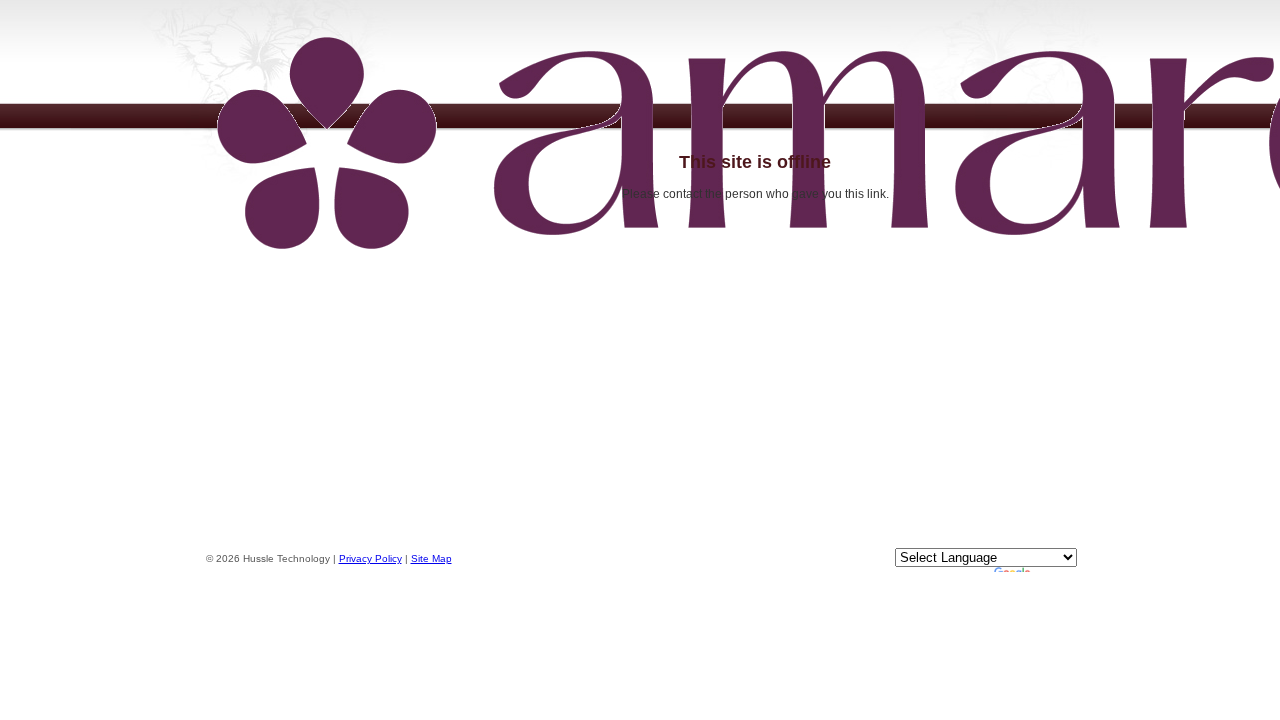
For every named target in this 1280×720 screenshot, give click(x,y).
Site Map (431, 558)
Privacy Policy (370, 558)
